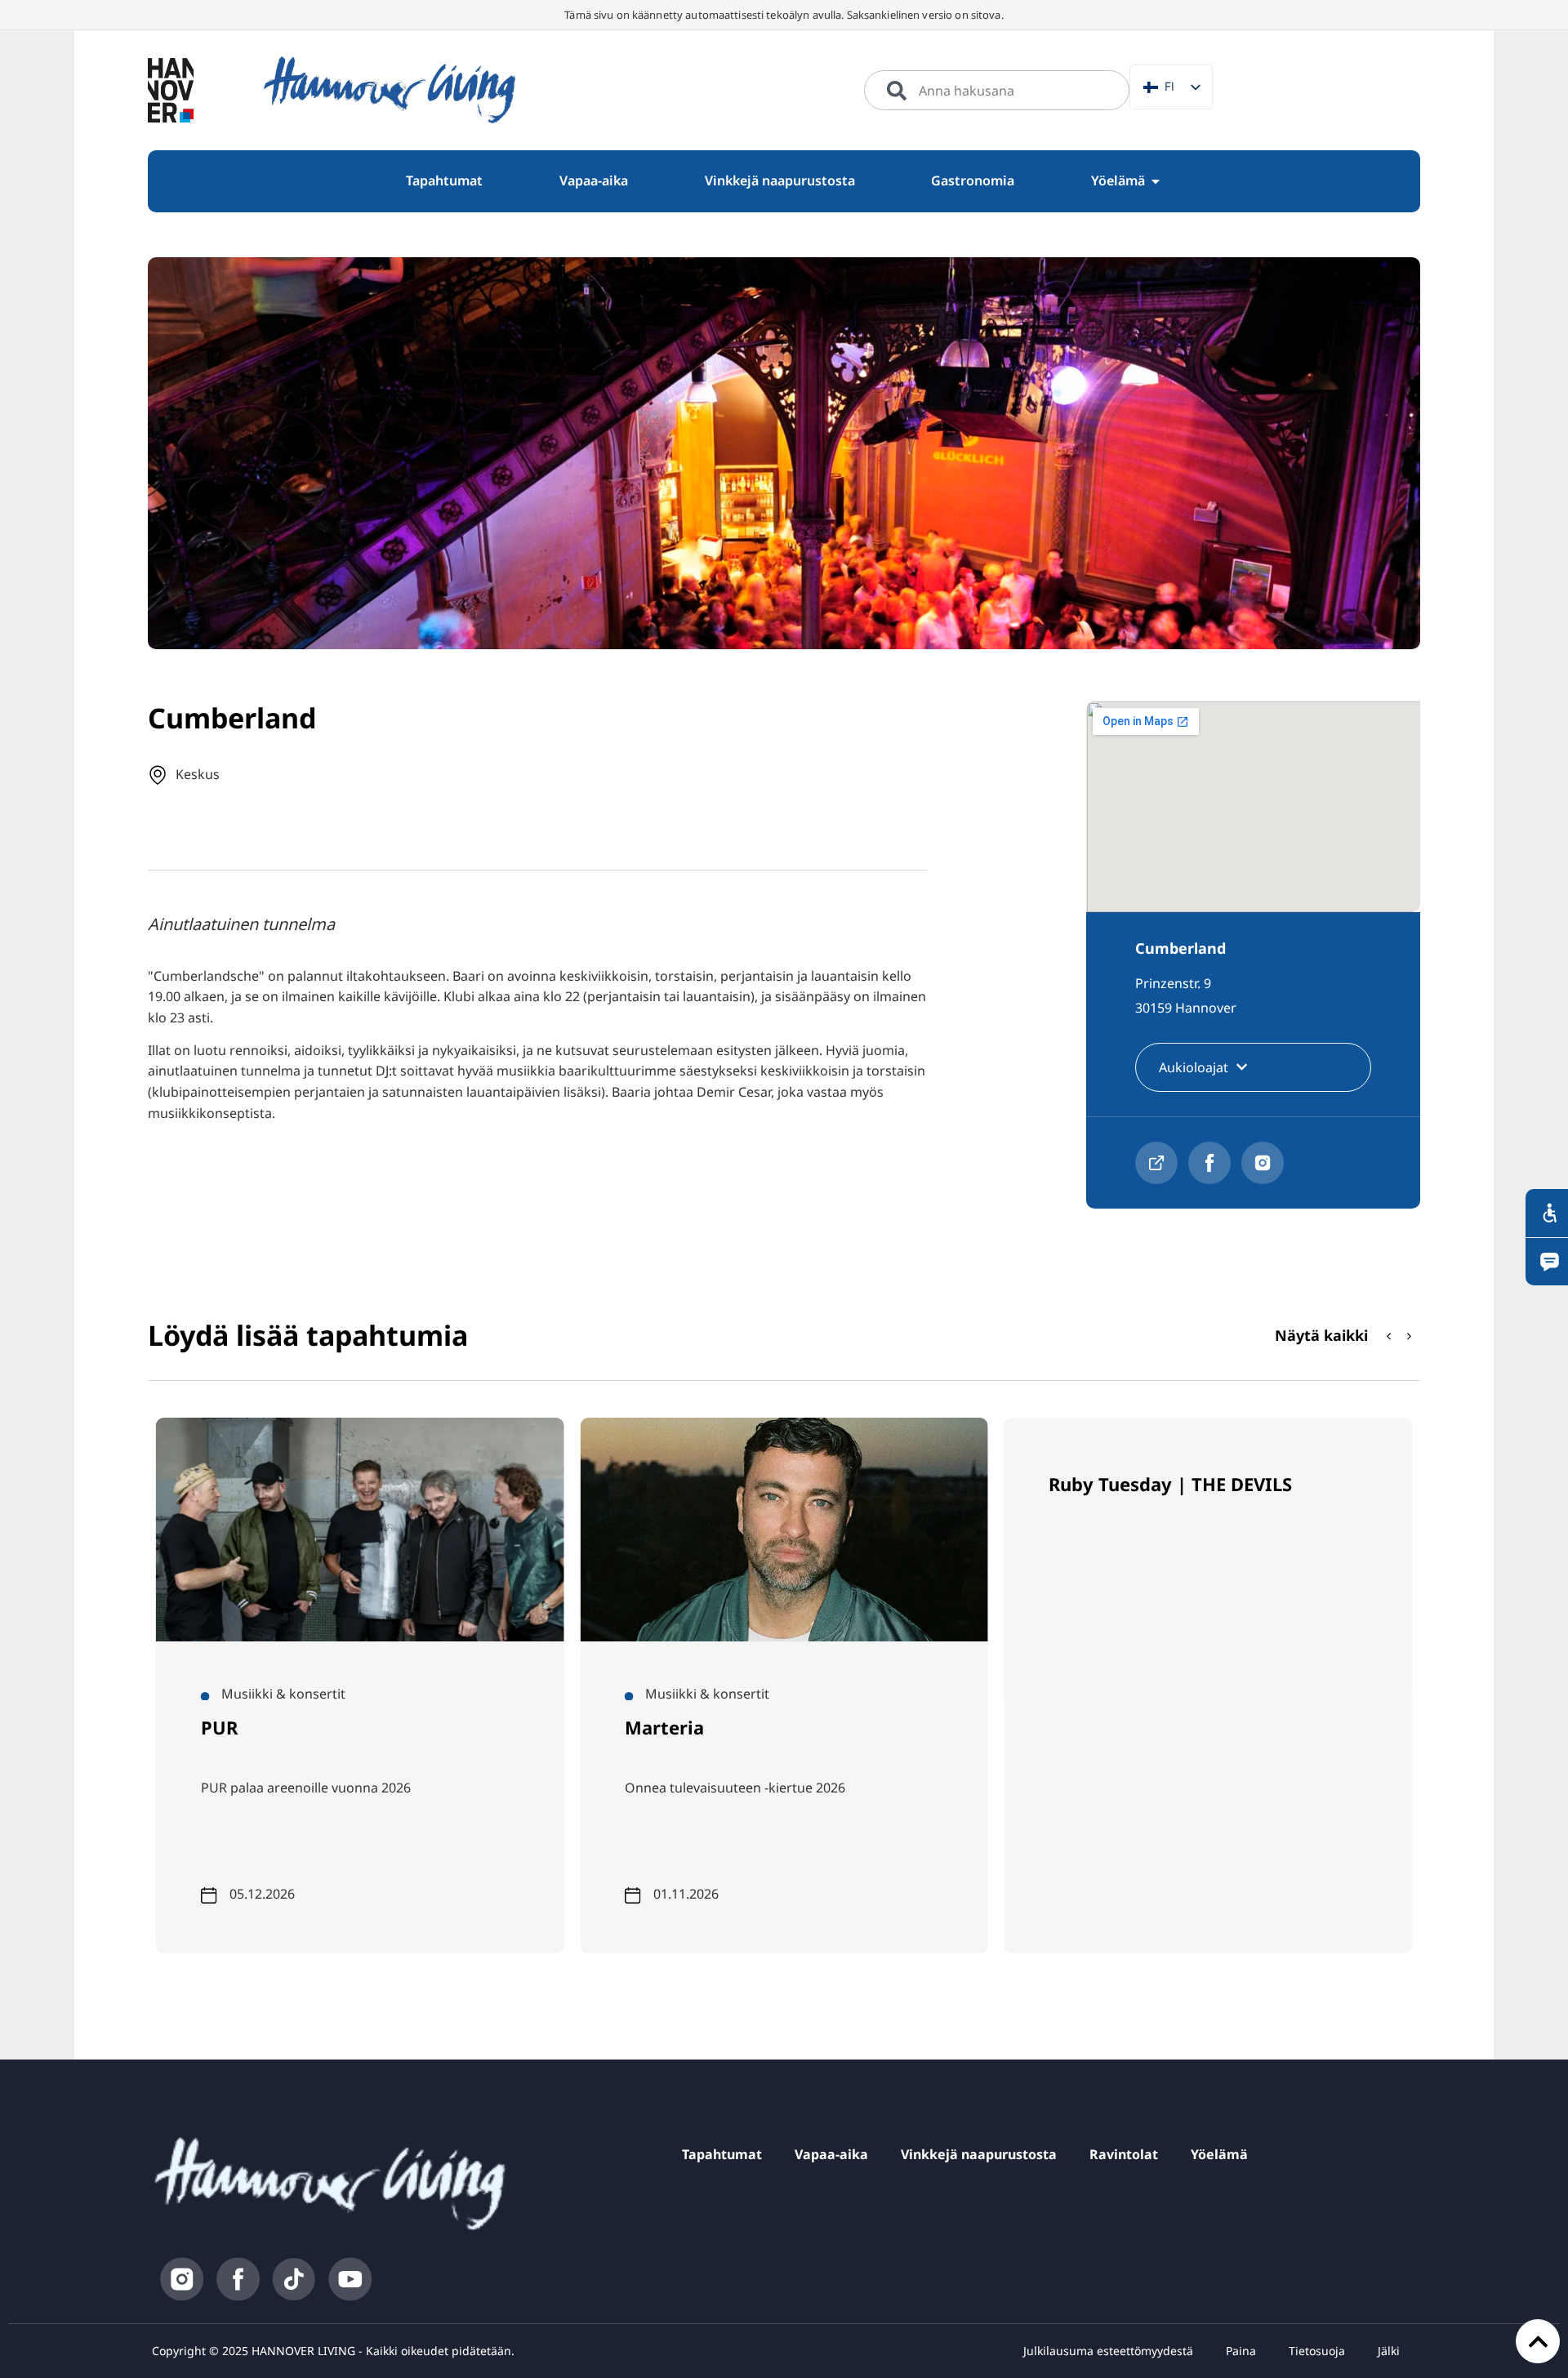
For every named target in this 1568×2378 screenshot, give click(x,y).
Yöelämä (1219, 2154)
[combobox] (997, 91)
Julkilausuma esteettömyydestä (1108, 2351)
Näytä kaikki (1321, 1335)
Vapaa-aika (831, 2154)
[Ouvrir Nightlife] (1156, 181)
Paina (1241, 2351)
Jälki (1389, 2351)
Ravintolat (1124, 2154)
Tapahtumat (722, 2154)
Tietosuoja (1317, 2351)
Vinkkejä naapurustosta (979, 2154)
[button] (1410, 1336)
